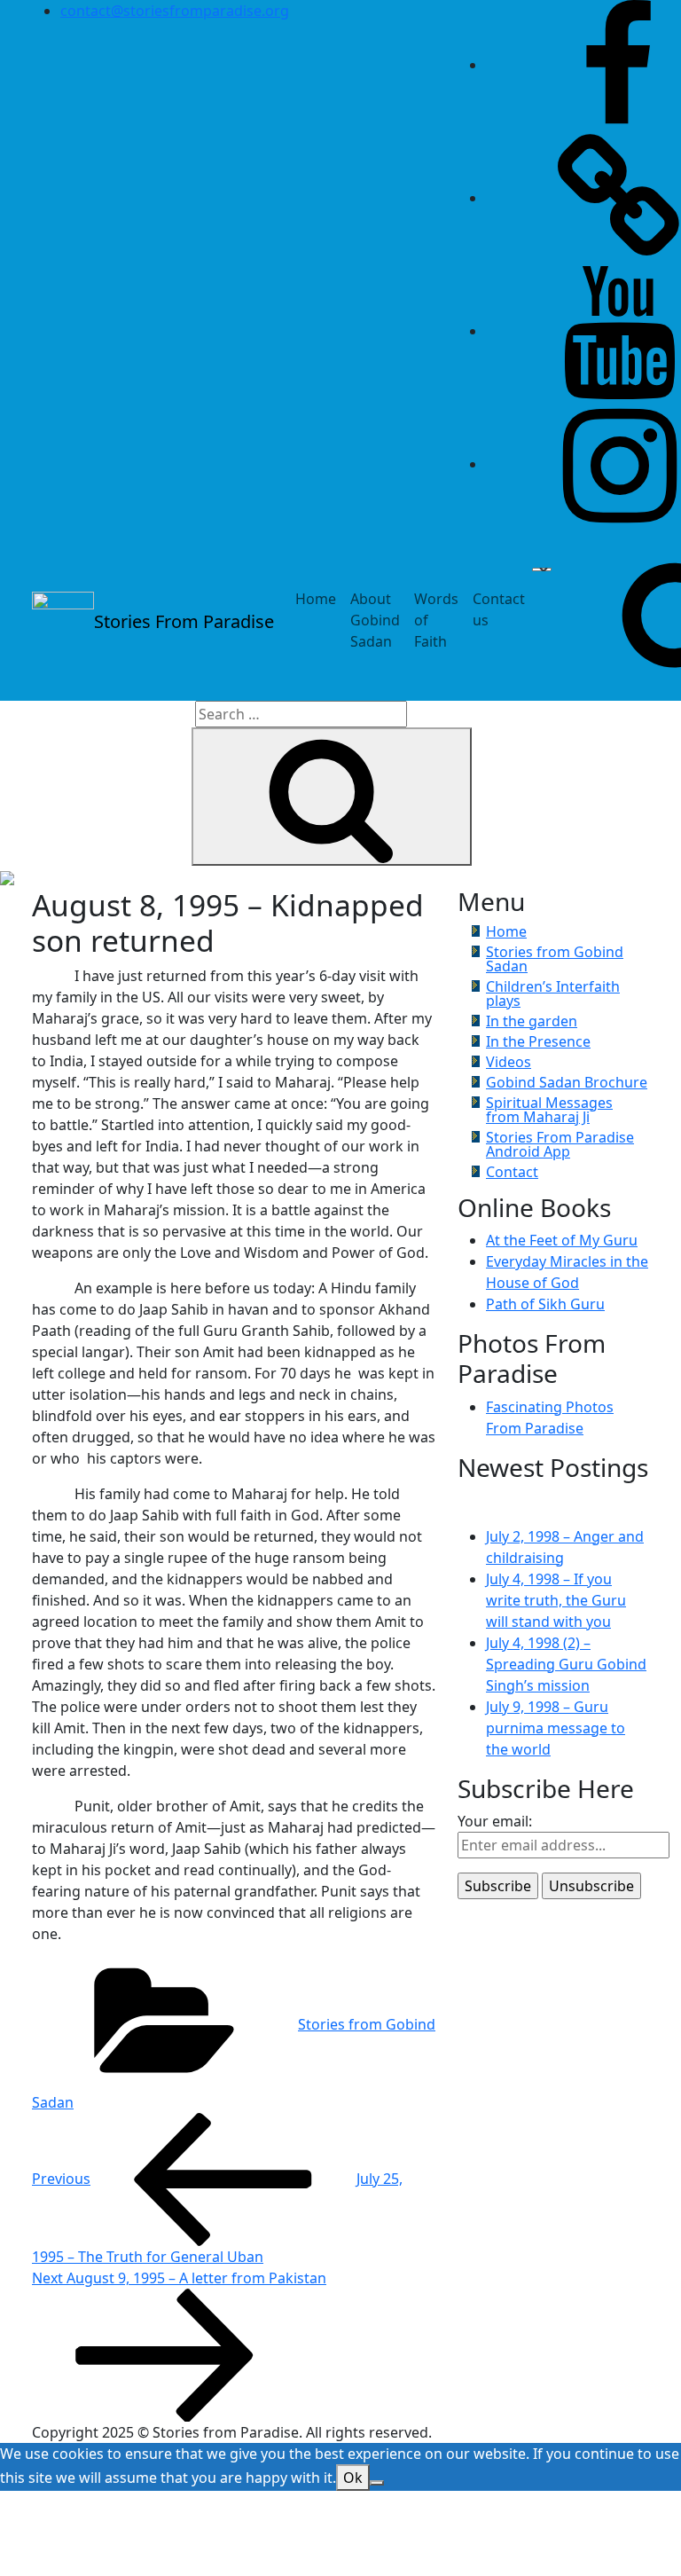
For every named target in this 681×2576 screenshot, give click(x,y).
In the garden (532, 1021)
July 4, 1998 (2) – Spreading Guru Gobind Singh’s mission (566, 1664)
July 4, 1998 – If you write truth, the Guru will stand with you (556, 1600)
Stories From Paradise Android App (560, 1144)
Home (316, 599)
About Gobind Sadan (375, 620)
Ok (353, 2478)
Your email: (495, 1821)
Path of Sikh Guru (545, 1304)
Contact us (499, 609)
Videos (509, 1062)
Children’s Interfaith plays (553, 993)
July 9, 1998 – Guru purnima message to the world (556, 1728)
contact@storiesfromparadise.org (175, 11)
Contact (512, 1172)
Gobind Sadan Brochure (567, 1082)
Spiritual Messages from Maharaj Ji (549, 1110)
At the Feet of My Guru (562, 1240)
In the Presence (538, 1041)
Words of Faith (436, 620)
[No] (377, 2483)
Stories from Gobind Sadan (555, 959)
